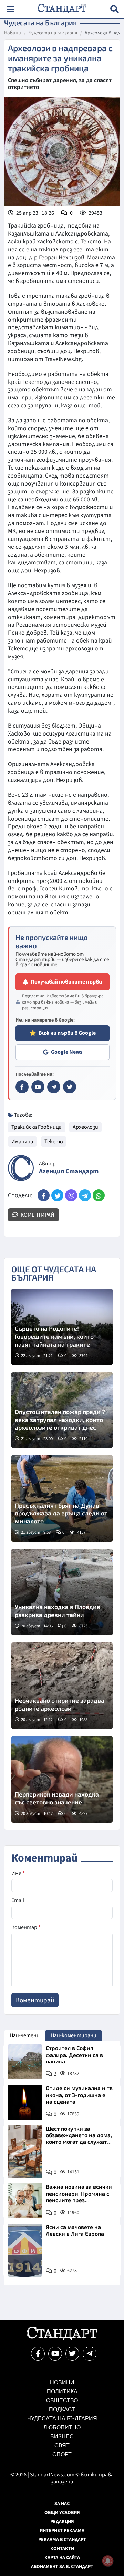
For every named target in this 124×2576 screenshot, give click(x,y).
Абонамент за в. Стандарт (62, 2567)
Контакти (62, 2549)
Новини (13, 33)
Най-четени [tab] (25, 2035)
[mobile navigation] (10, 9)
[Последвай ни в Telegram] (90, 2354)
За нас (62, 2504)
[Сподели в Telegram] (85, 1195)
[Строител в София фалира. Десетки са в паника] (25, 2062)
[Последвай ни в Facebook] (38, 2354)
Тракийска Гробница (37, 1127)
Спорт (62, 2454)
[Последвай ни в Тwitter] (72, 2354)
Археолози (85, 1127)
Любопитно (62, 2427)
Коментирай (37, 1215)
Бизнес (62, 2436)
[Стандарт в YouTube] (38, 1087)
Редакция (62, 2522)
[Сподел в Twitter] (57, 1195)
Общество (62, 2400)
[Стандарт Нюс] (62, 2339)
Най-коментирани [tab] (74, 2035)
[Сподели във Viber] (71, 1195)
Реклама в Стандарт (62, 2540)
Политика (62, 2392)
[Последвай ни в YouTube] (55, 2354)
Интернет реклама (62, 2531)
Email (18, 1900)
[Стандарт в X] (70, 1087)
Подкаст (62, 2409)
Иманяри (22, 1142)
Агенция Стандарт (69, 1171)
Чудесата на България (53, 33)
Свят (62, 2445)
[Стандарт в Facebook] (22, 1087)
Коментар (26, 1927)
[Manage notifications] (108, 2561)
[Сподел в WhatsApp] (99, 1195)
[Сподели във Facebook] (44, 1195)
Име (18, 1873)
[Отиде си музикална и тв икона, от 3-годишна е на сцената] (25, 2102)
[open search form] (115, 9)
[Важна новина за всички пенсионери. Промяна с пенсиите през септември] (25, 2201)
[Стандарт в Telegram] (54, 1087)
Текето (54, 1142)
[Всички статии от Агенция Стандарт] (21, 1168)
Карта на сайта (62, 2558)
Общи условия (62, 2513)
